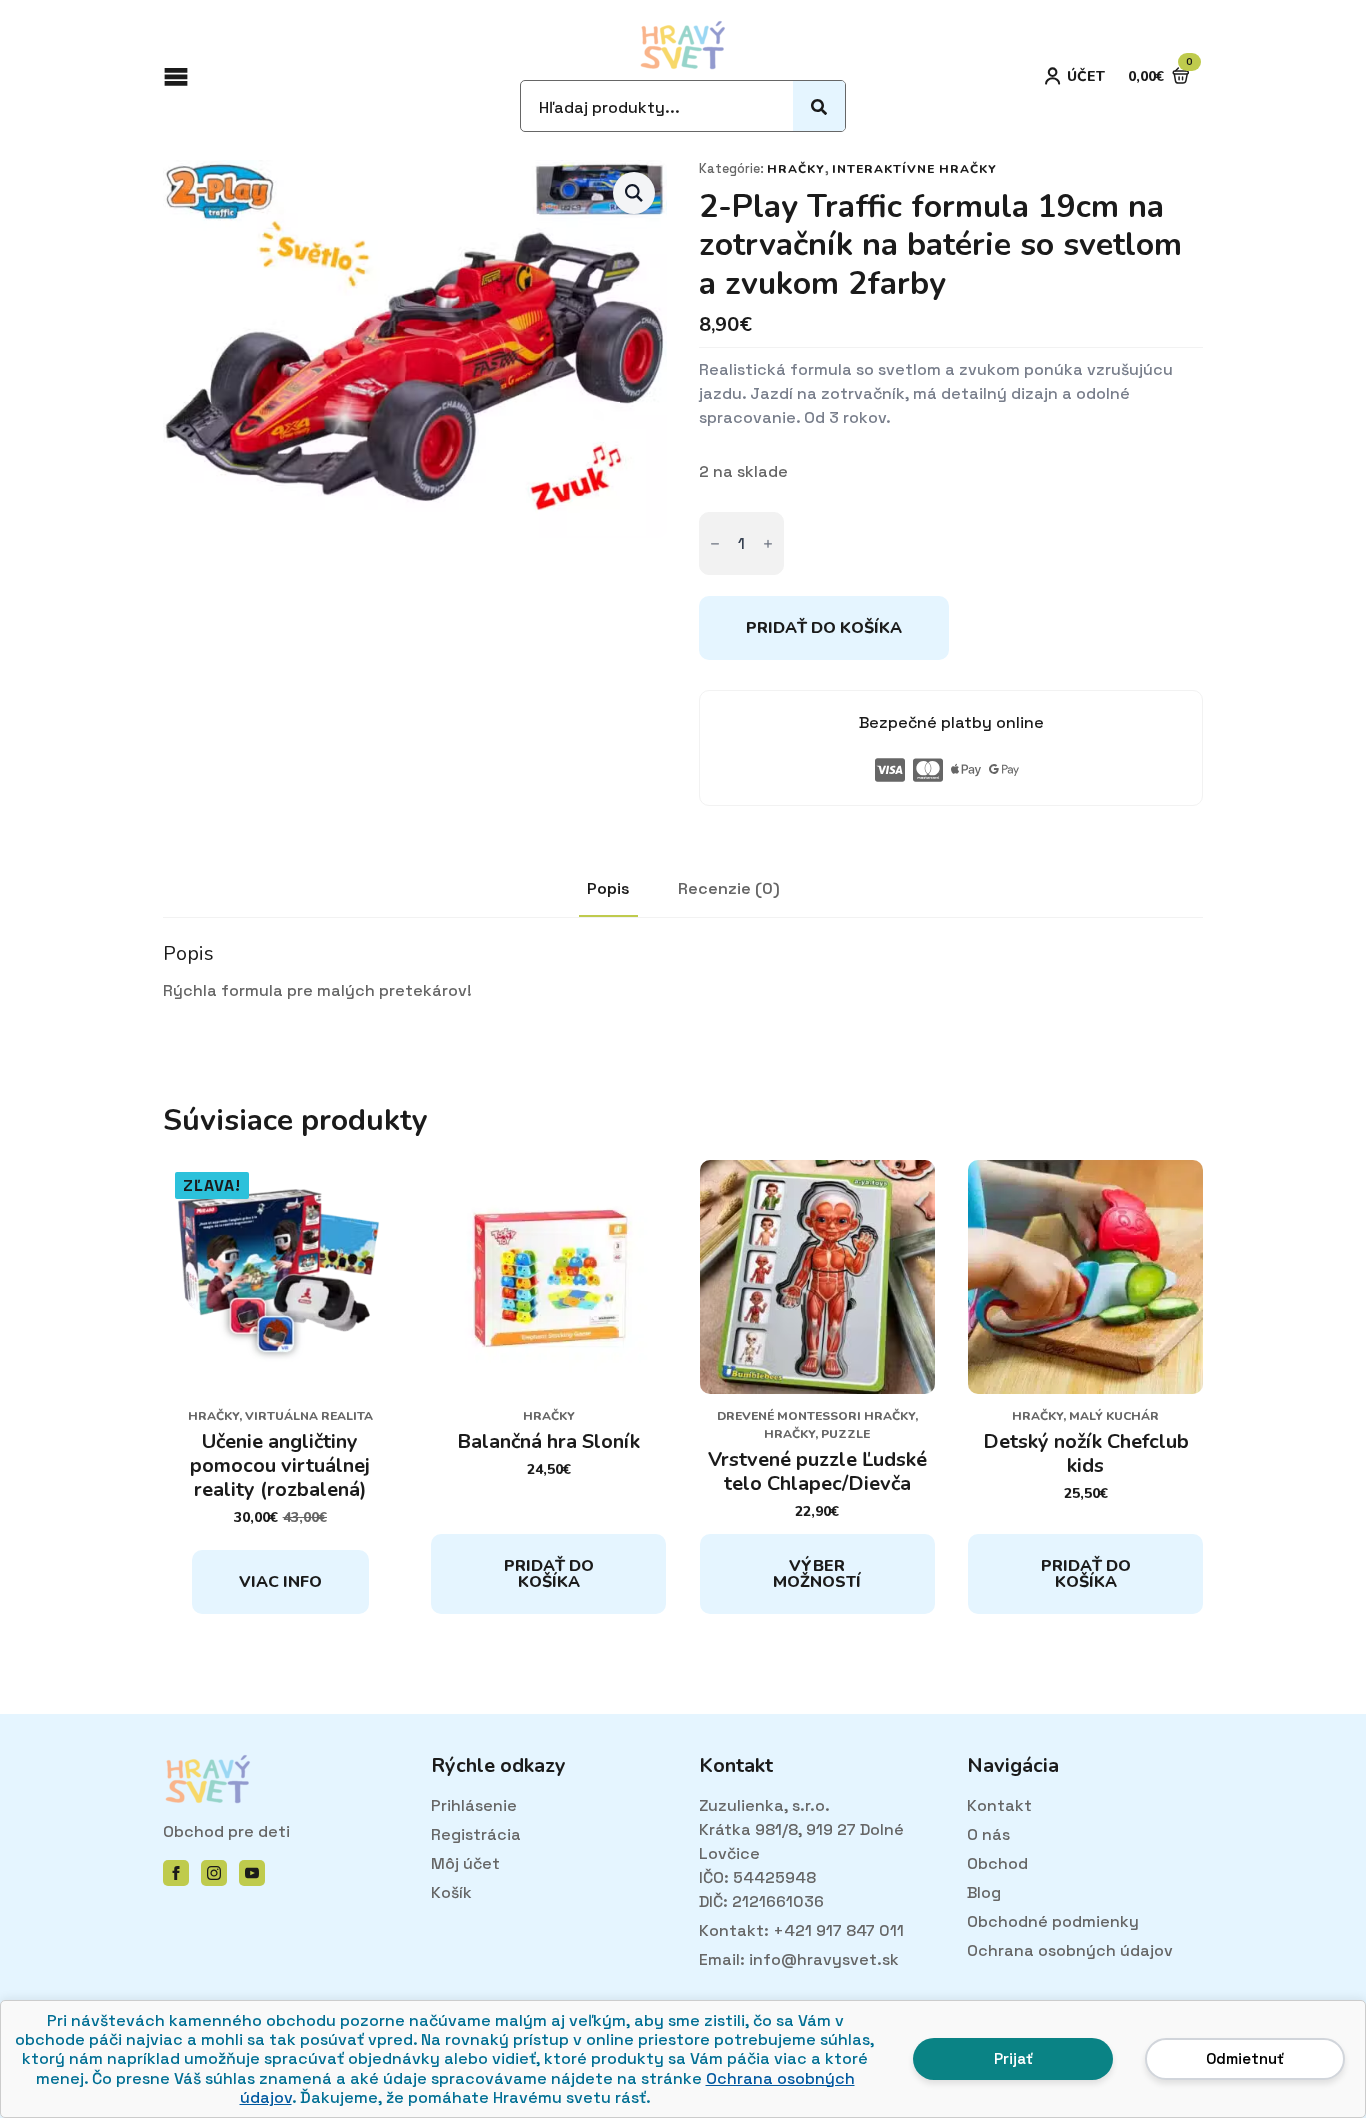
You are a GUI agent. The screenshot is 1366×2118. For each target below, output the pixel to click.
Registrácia (476, 1834)
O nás (988, 1834)
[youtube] (252, 1873)
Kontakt (999, 1805)
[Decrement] (715, 543)
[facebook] (176, 1873)
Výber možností (817, 1574)
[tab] (608, 889)
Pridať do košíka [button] (549, 1574)
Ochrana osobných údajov (1070, 1950)
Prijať (1013, 2058)
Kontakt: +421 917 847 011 (801, 1930)
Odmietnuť (1245, 2058)
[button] (634, 193)
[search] (819, 107)
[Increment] (768, 543)
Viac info (280, 1582)
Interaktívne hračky (914, 169)
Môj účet (465, 1863)
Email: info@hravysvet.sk (799, 1959)
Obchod (997, 1863)
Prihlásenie (474, 1805)
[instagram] (214, 1873)
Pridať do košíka (824, 628)
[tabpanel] (683, 972)
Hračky (796, 169)
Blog (984, 1892)
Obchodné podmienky (1053, 1921)
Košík (451, 1892)
